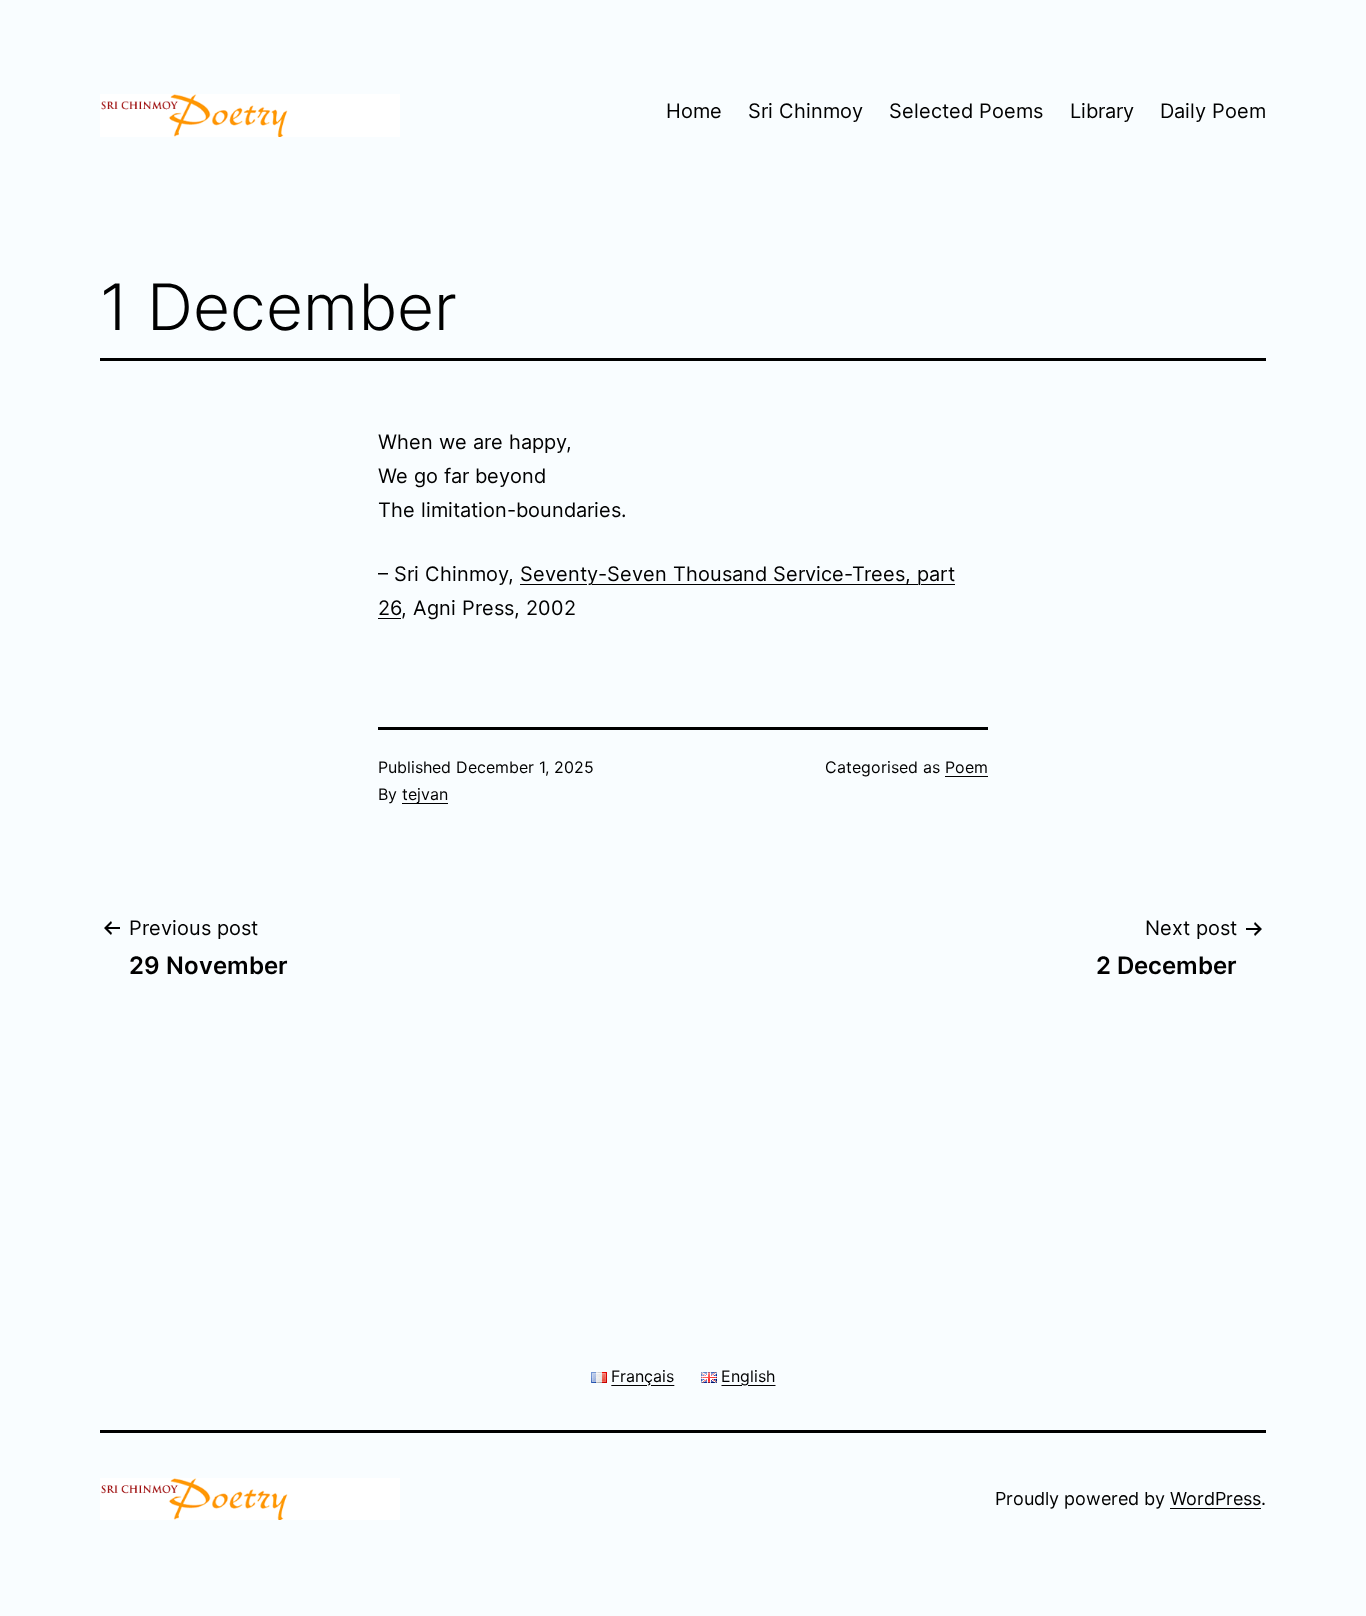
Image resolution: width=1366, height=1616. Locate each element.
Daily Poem (1213, 111)
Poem (966, 767)
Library (1102, 111)
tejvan (425, 794)
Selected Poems (966, 111)
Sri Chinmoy (805, 111)
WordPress (1215, 1498)
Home (694, 111)
